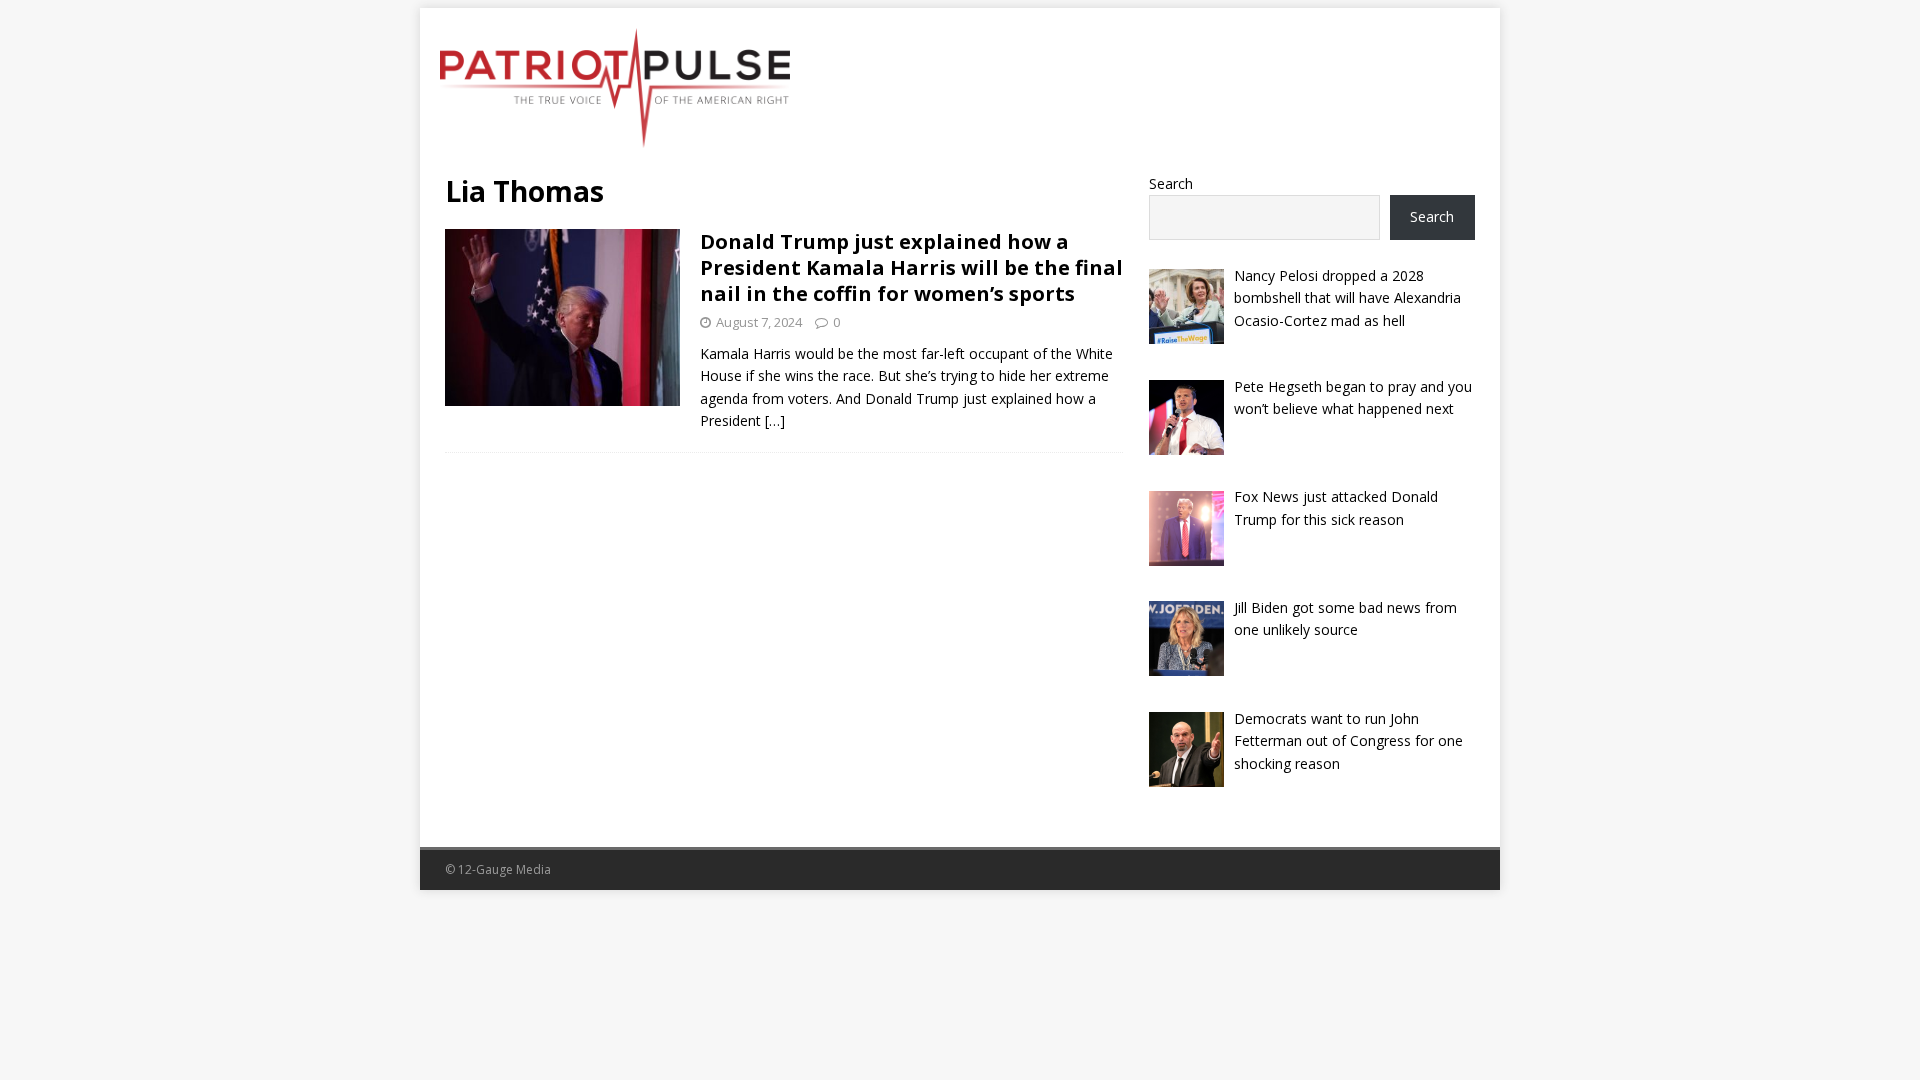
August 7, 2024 (759, 322)
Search (1171, 183)
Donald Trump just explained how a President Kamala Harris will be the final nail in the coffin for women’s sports (911, 267)
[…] (775, 420)
